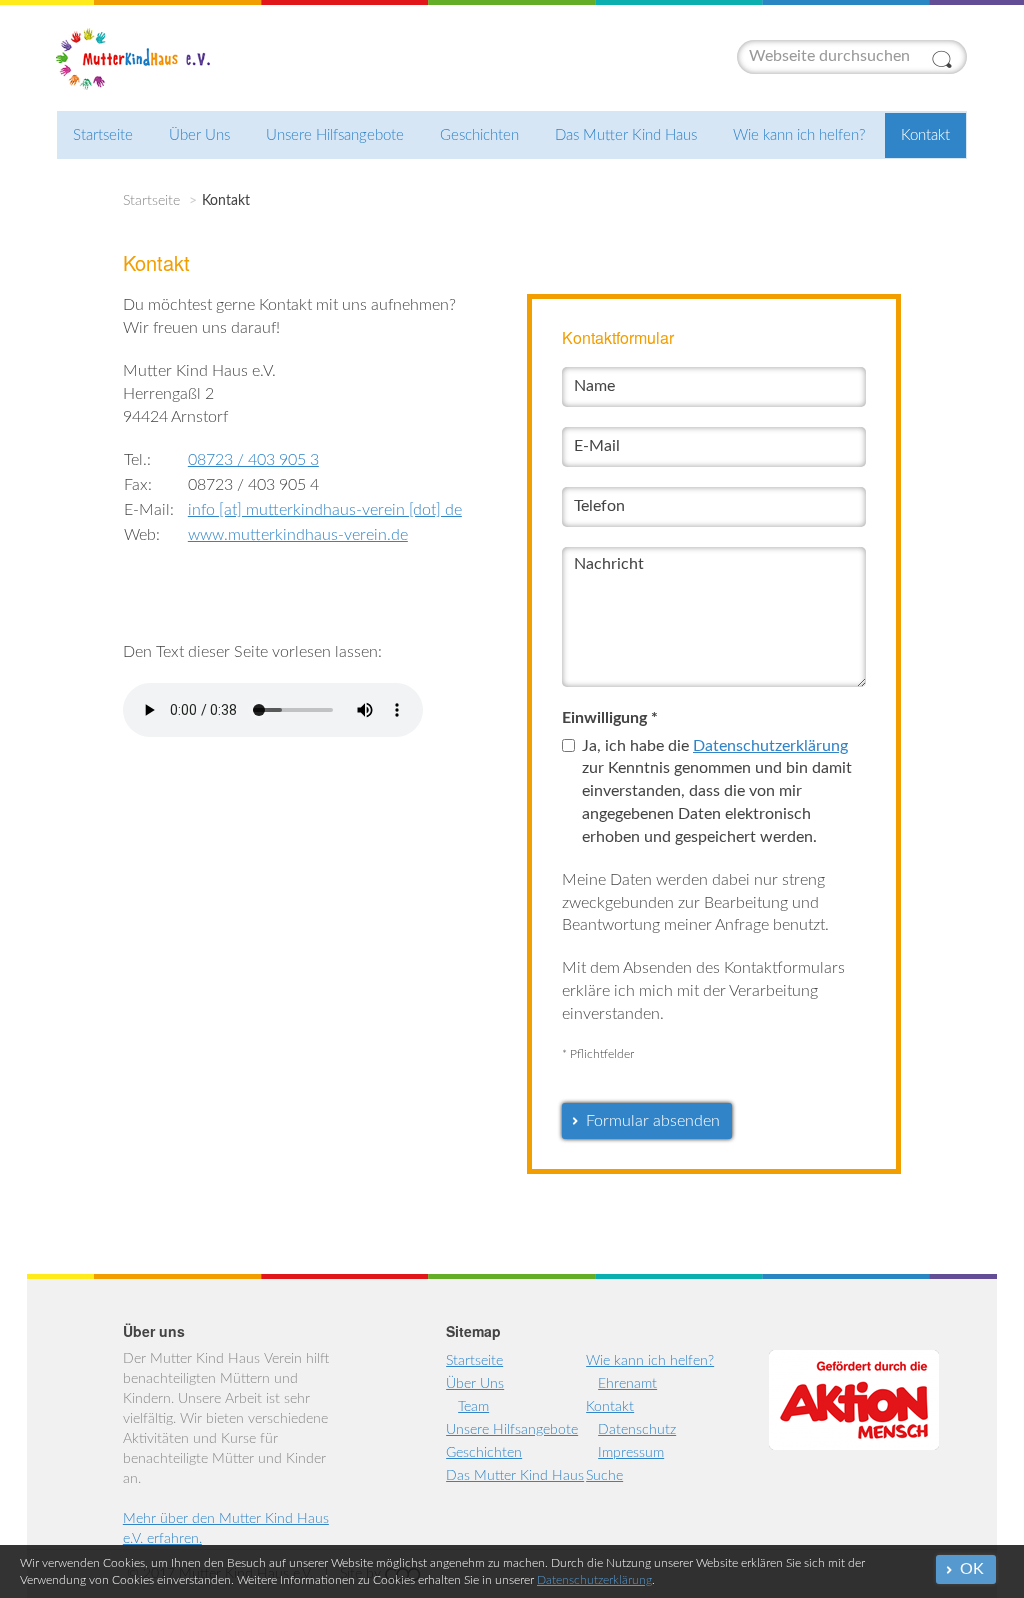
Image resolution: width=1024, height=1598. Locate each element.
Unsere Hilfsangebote (335, 135)
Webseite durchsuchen (944, 59)
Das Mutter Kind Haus (626, 135)
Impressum (631, 1453)
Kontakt (925, 135)
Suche (604, 1476)
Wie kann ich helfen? (799, 135)
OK (972, 1569)
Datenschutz (637, 1430)
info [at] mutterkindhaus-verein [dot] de (325, 510)
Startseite (103, 135)
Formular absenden (653, 1121)
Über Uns (199, 135)
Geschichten (479, 135)
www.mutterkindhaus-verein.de (298, 535)
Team (473, 1407)
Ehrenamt (627, 1384)
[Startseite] (137, 59)
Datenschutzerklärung (594, 1580)
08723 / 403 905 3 (253, 460)
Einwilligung (610, 718)
